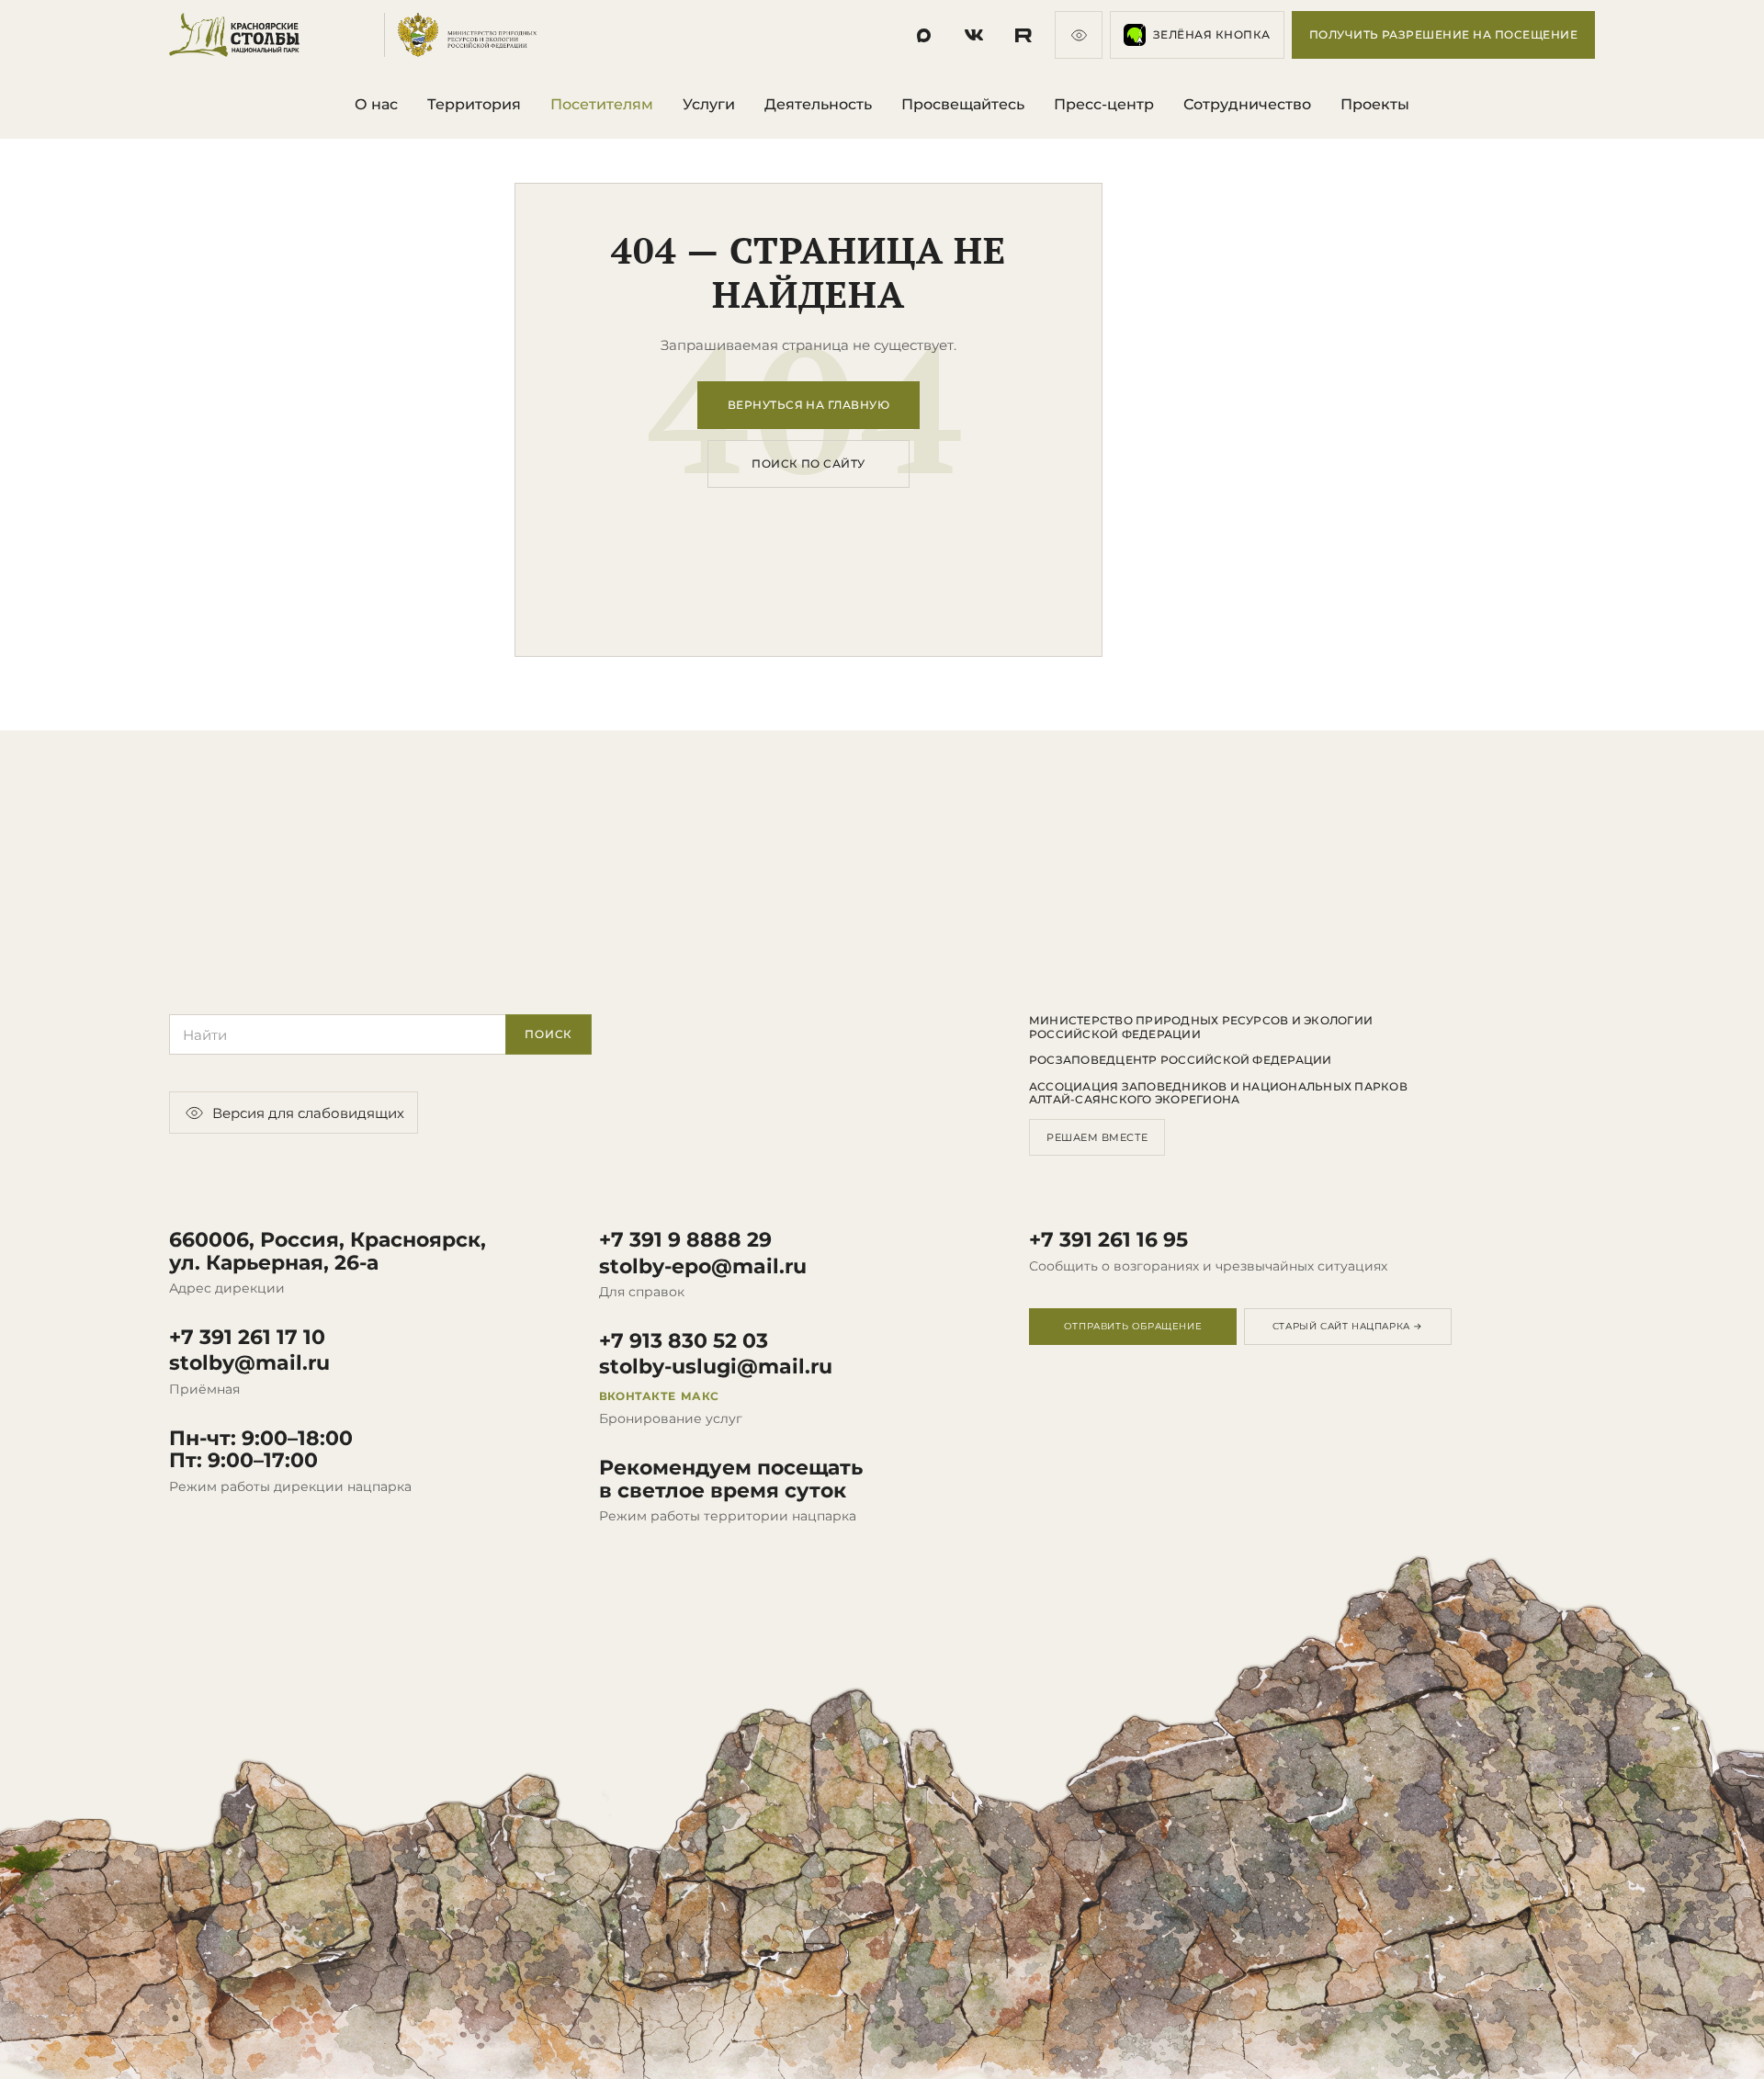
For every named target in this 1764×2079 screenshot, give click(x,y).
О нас (376, 104)
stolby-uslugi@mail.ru (716, 1367)
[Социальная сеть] (924, 35)
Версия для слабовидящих (308, 1113)
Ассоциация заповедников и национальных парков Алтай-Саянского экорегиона (1218, 1093)
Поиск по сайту (808, 463)
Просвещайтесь (963, 104)
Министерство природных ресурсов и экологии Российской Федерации (1201, 1027)
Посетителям (602, 104)
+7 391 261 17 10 (247, 1338)
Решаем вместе (1097, 1137)
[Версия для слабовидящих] (1079, 35)
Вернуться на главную (809, 405)
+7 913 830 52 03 (684, 1341)
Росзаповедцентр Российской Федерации (1181, 1060)
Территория (474, 104)
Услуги (709, 104)
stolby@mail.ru (249, 1363)
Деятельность (818, 104)
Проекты (1375, 104)
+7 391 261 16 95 (1108, 1240)
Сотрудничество (1247, 104)
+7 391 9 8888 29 (685, 1240)
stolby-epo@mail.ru (703, 1267)
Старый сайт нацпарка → (1348, 1326)
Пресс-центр (1104, 104)
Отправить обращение (1133, 1326)
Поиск (548, 1034)
